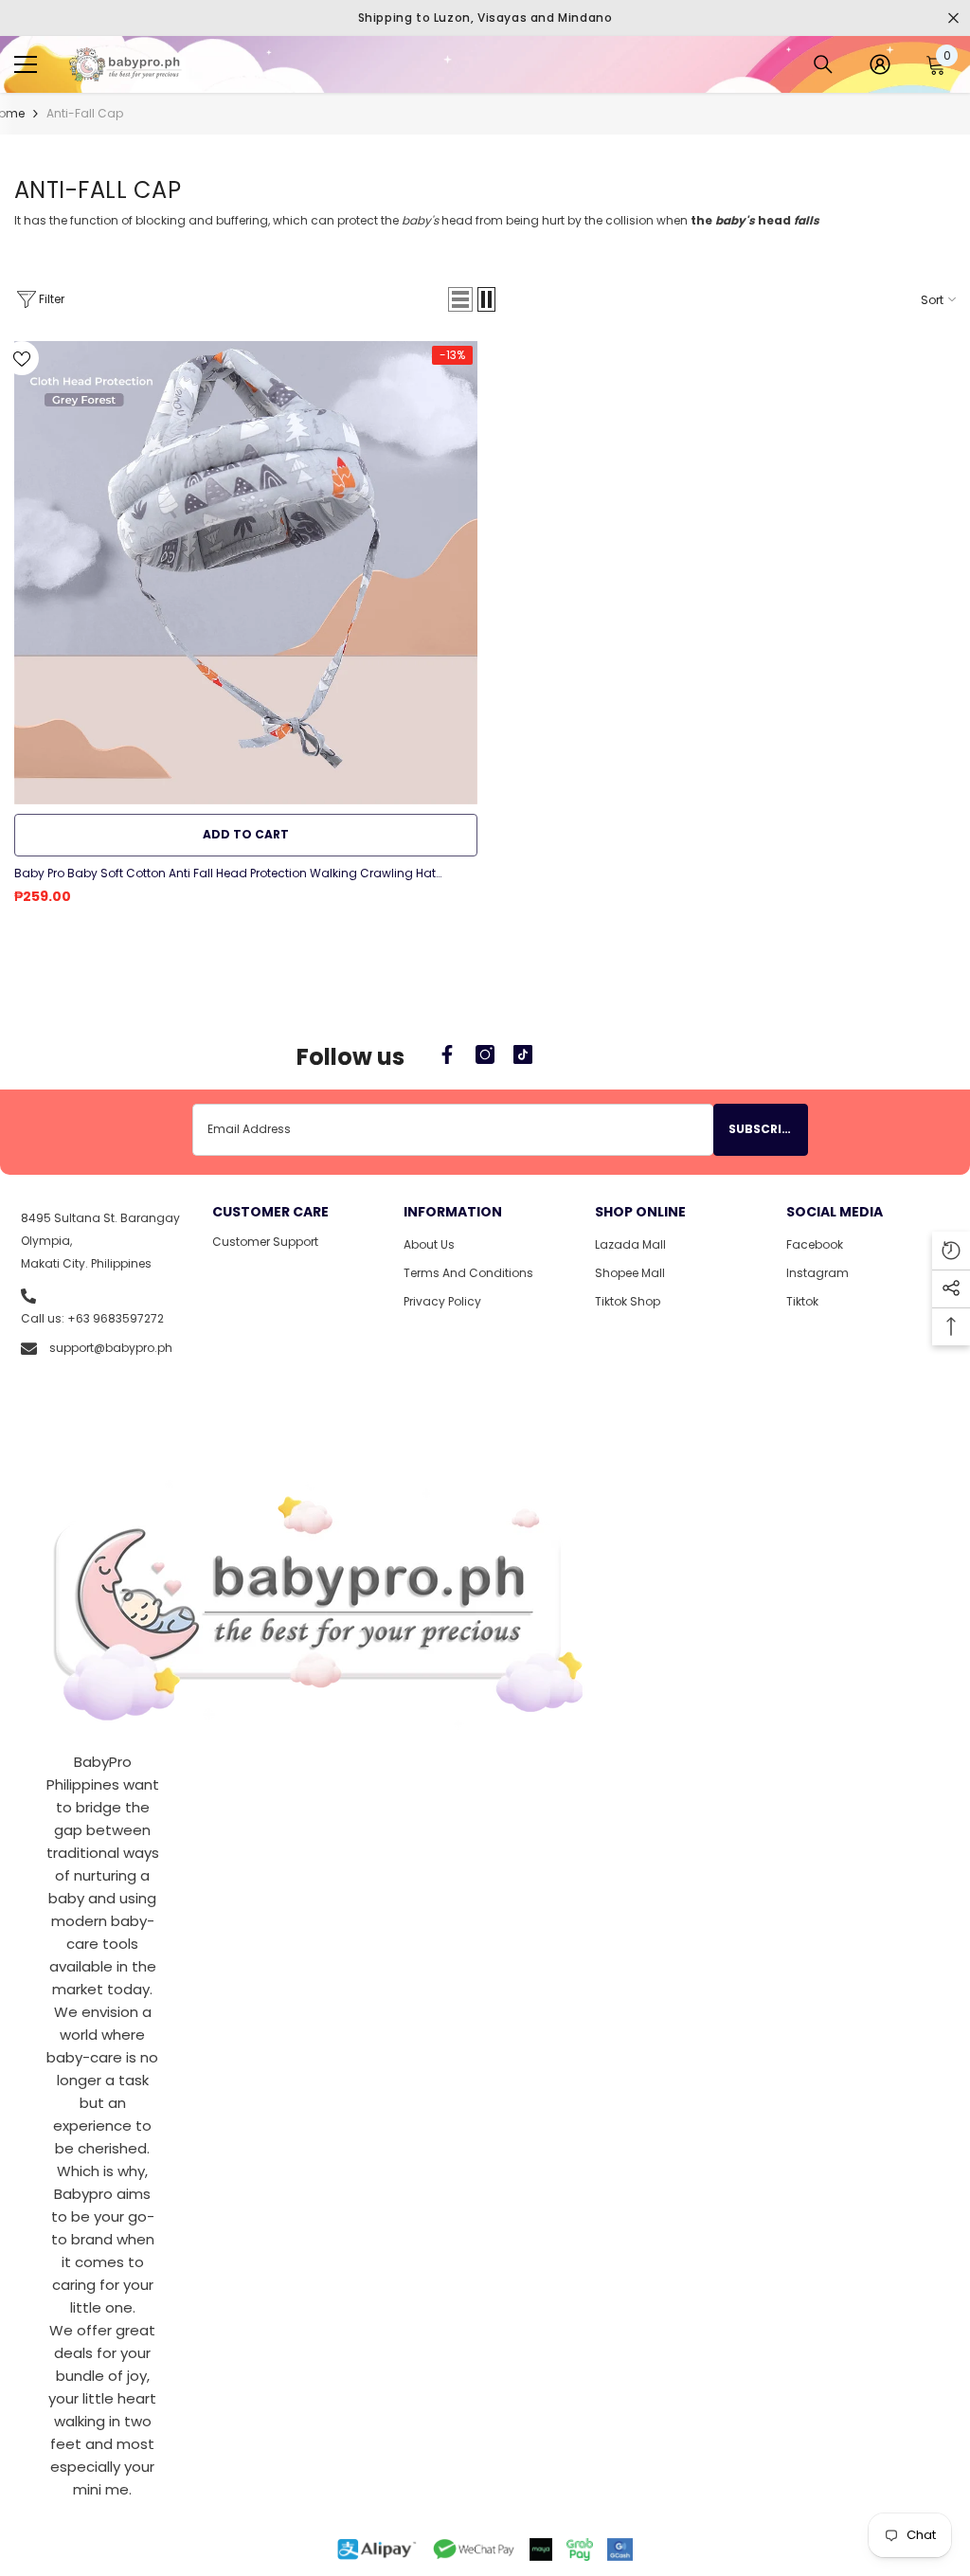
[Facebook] (447, 1054)
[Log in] (880, 64)
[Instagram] (485, 1054)
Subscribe (763, 1129)
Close (953, 18)
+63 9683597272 (116, 1318)
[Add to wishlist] (22, 358)
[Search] (823, 64)
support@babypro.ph (111, 1348)
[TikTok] (523, 1054)
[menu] (26, 64)
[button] (460, 299)
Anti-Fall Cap (85, 113)
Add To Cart (246, 834)
